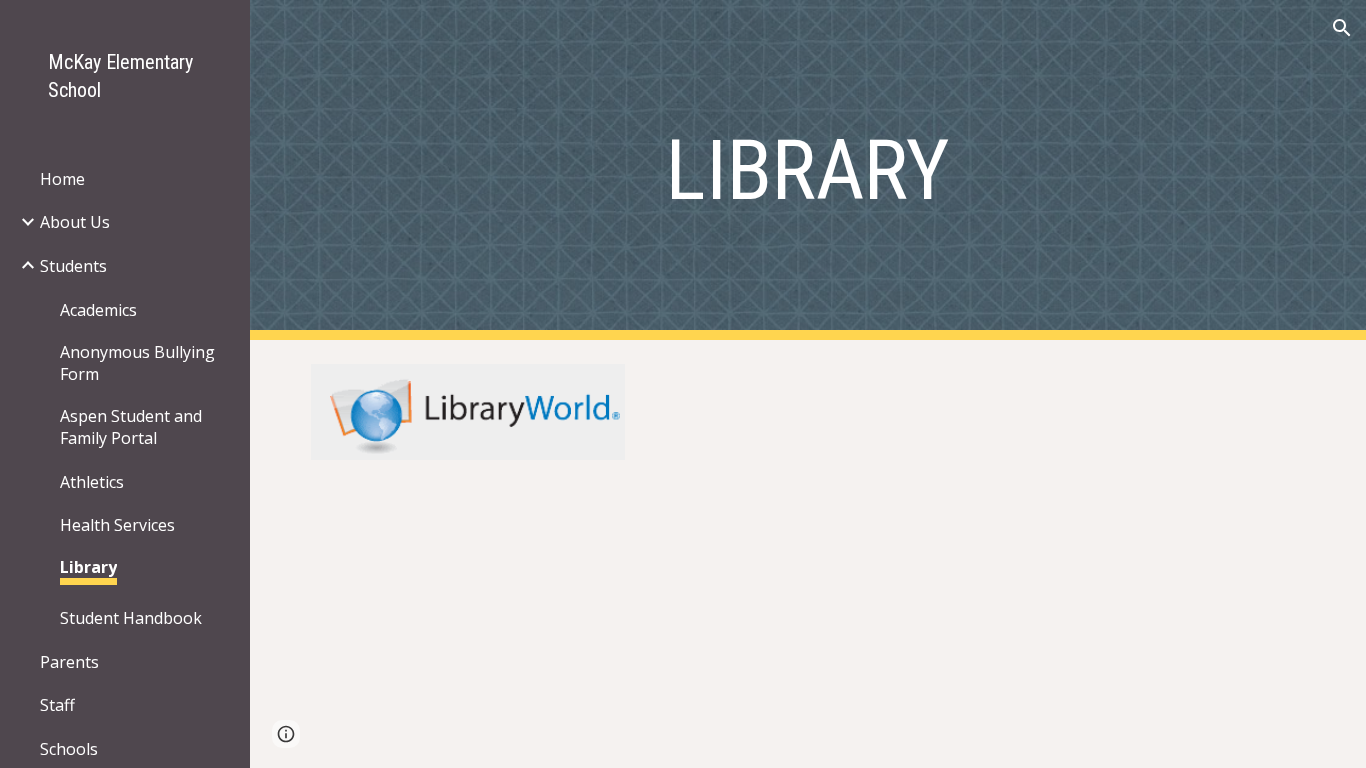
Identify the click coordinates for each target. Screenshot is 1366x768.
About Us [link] (75, 222)
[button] (1342, 28)
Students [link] (73, 266)
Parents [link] (69, 662)
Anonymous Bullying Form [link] (137, 363)
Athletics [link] (92, 482)
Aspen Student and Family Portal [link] (131, 427)
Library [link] (88, 567)
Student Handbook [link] (131, 618)
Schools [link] (69, 749)
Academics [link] (98, 310)
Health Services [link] (117, 525)
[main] (808, 170)
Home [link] (62, 179)
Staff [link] (57, 705)
